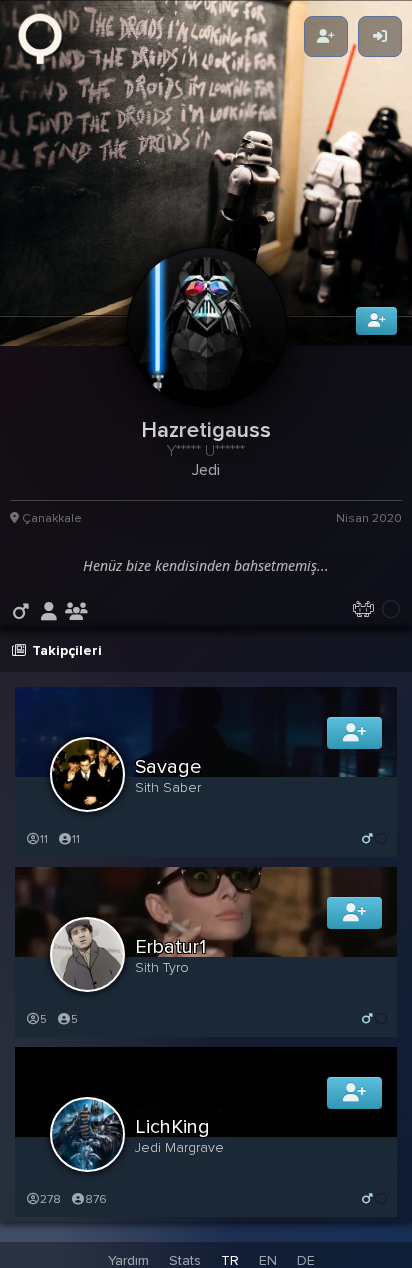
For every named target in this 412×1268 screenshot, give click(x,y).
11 (44, 849)
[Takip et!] (354, 743)
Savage (168, 777)
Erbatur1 (170, 957)
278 (50, 1209)
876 (96, 1209)
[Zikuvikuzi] (47, 37)
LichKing (172, 1137)
